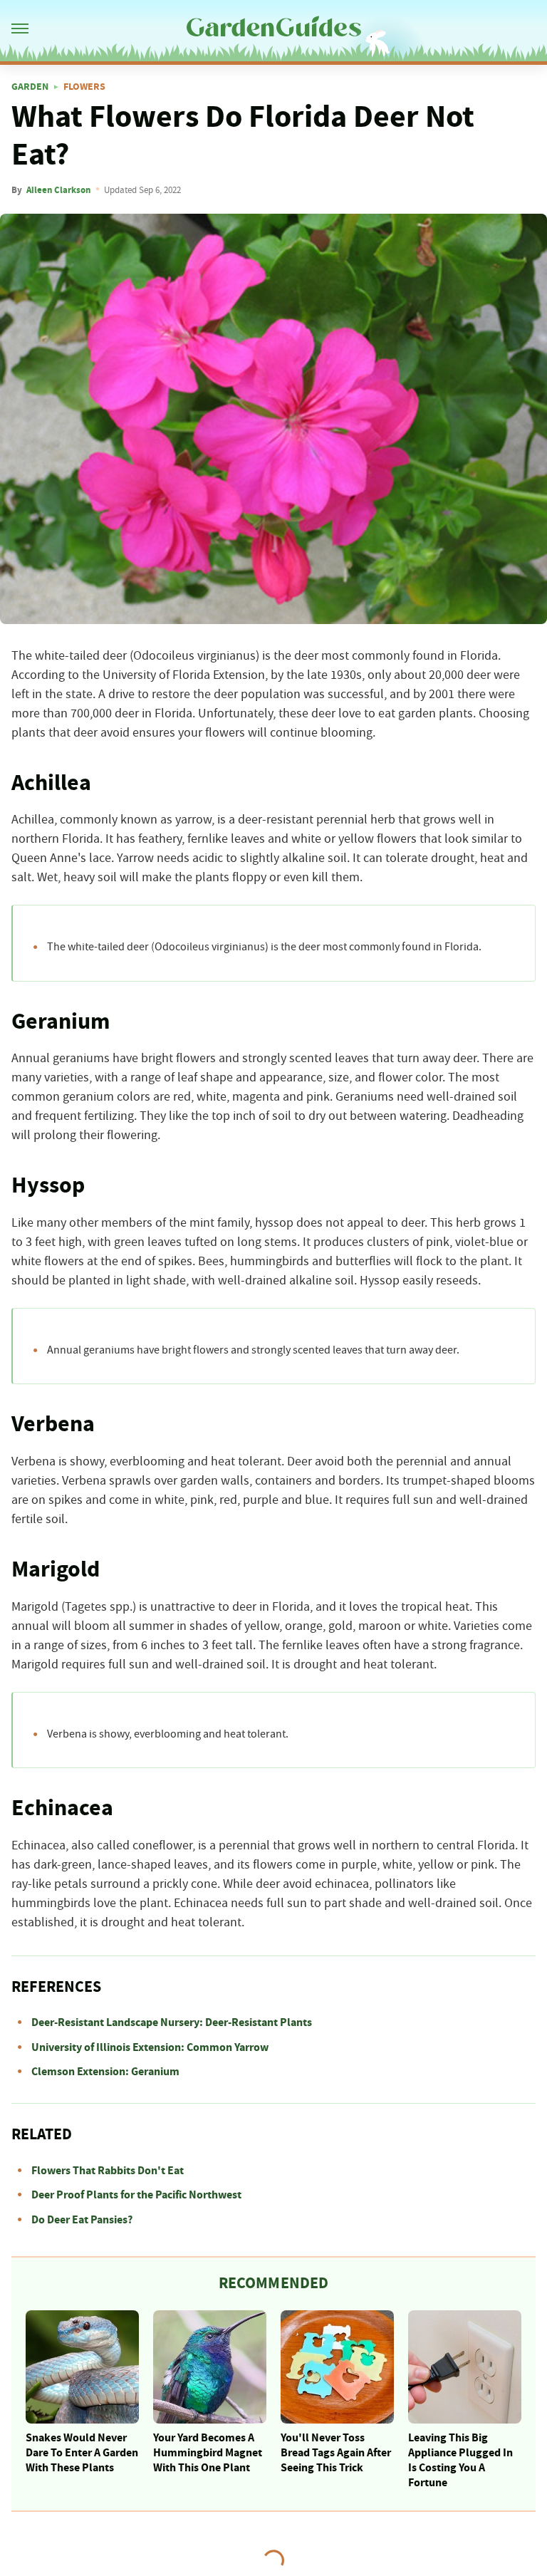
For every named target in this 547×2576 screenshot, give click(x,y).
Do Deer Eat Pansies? (82, 2220)
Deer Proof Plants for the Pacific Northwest (136, 2195)
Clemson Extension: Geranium (105, 2072)
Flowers (84, 87)
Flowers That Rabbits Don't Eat (108, 2171)
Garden (30, 87)
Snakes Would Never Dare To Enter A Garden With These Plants (82, 2453)
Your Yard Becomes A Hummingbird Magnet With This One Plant (208, 2453)
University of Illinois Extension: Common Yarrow (150, 2047)
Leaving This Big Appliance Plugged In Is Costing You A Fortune (460, 2460)
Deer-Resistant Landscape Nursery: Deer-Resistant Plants (172, 2022)
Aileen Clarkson (58, 190)
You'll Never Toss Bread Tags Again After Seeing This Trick (336, 2453)
